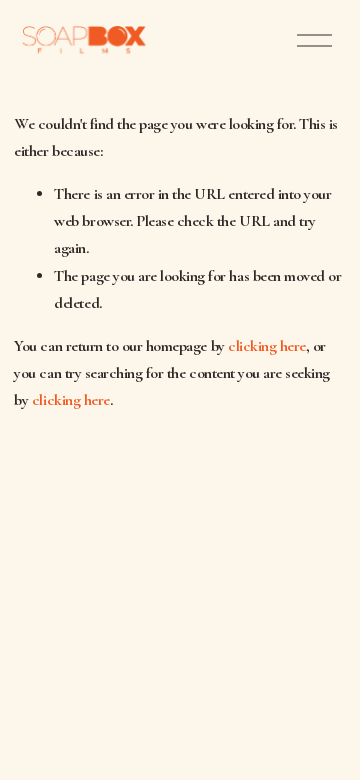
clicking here (267, 346)
